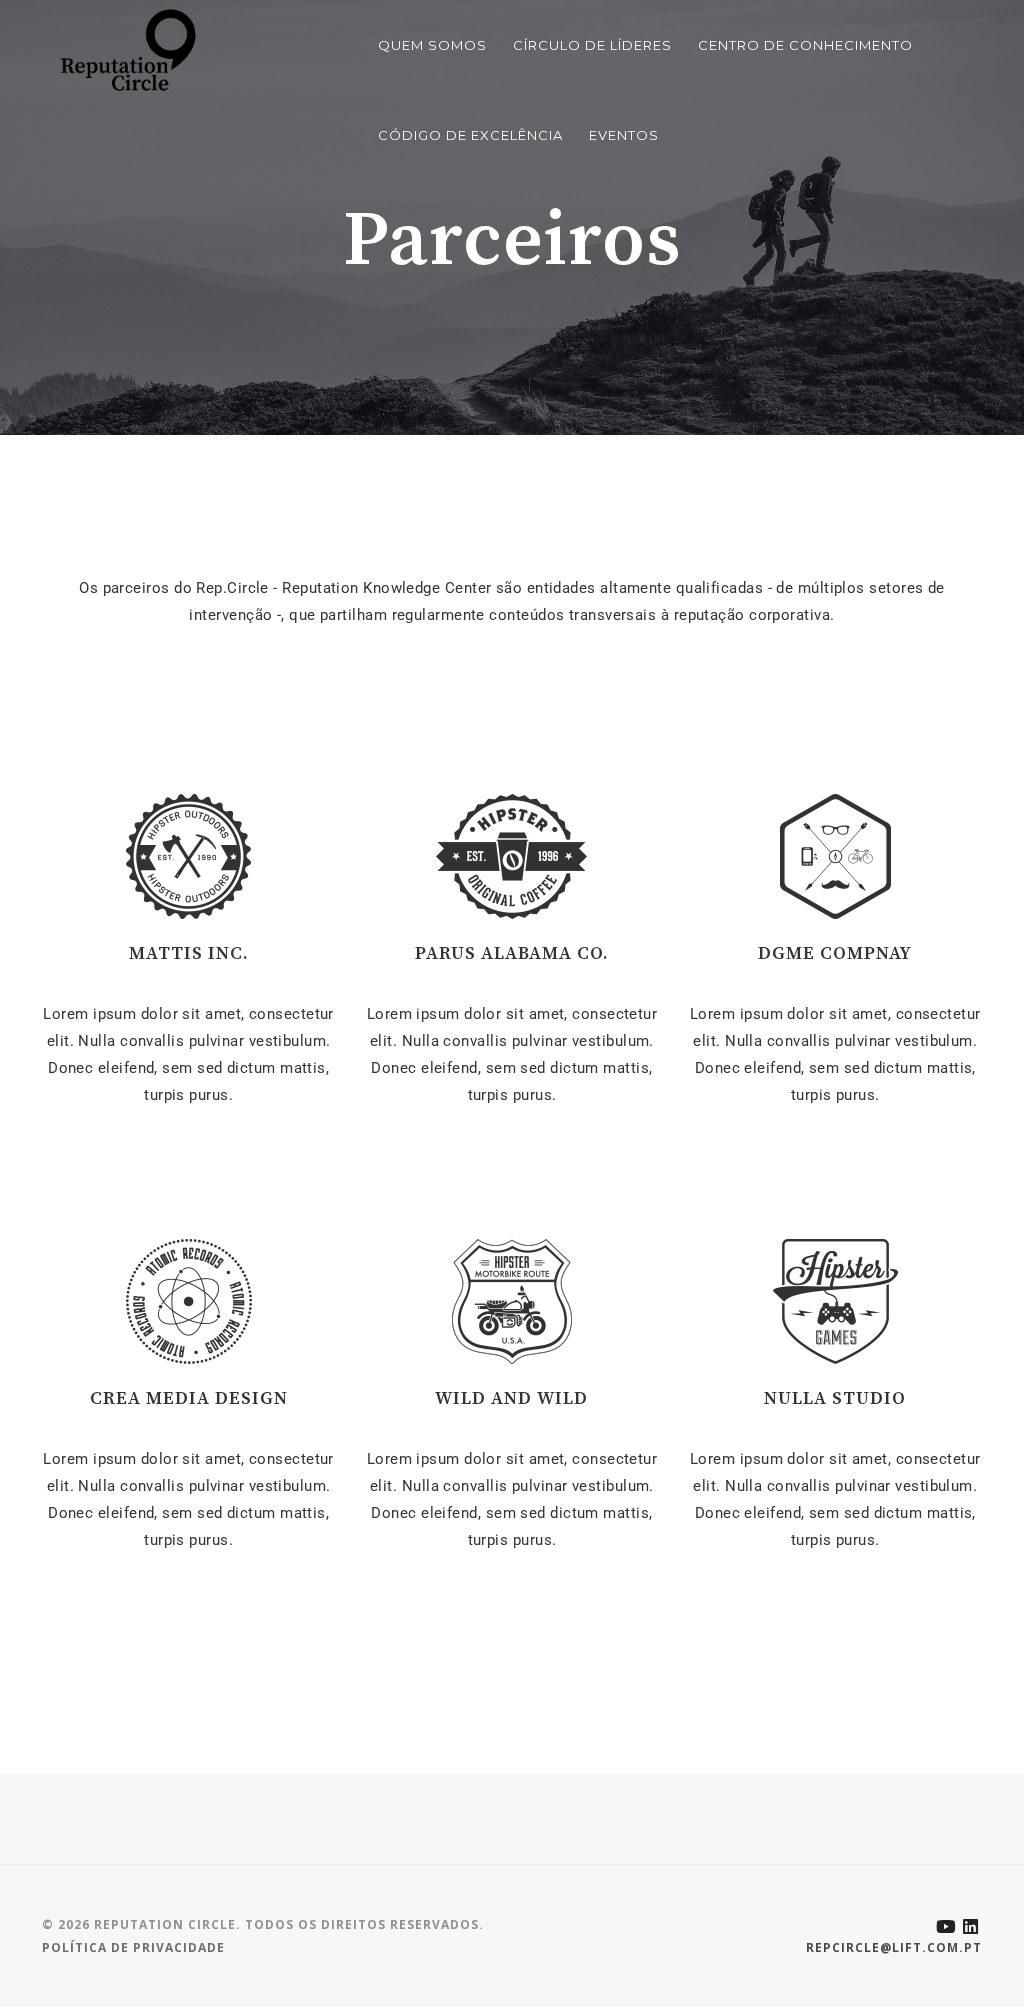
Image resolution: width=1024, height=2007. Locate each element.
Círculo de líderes (592, 45)
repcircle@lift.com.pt (894, 1947)
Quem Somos (432, 45)
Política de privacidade (133, 1947)
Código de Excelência (470, 135)
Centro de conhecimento (805, 45)
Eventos (624, 135)
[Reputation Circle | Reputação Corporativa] (123, 49)
